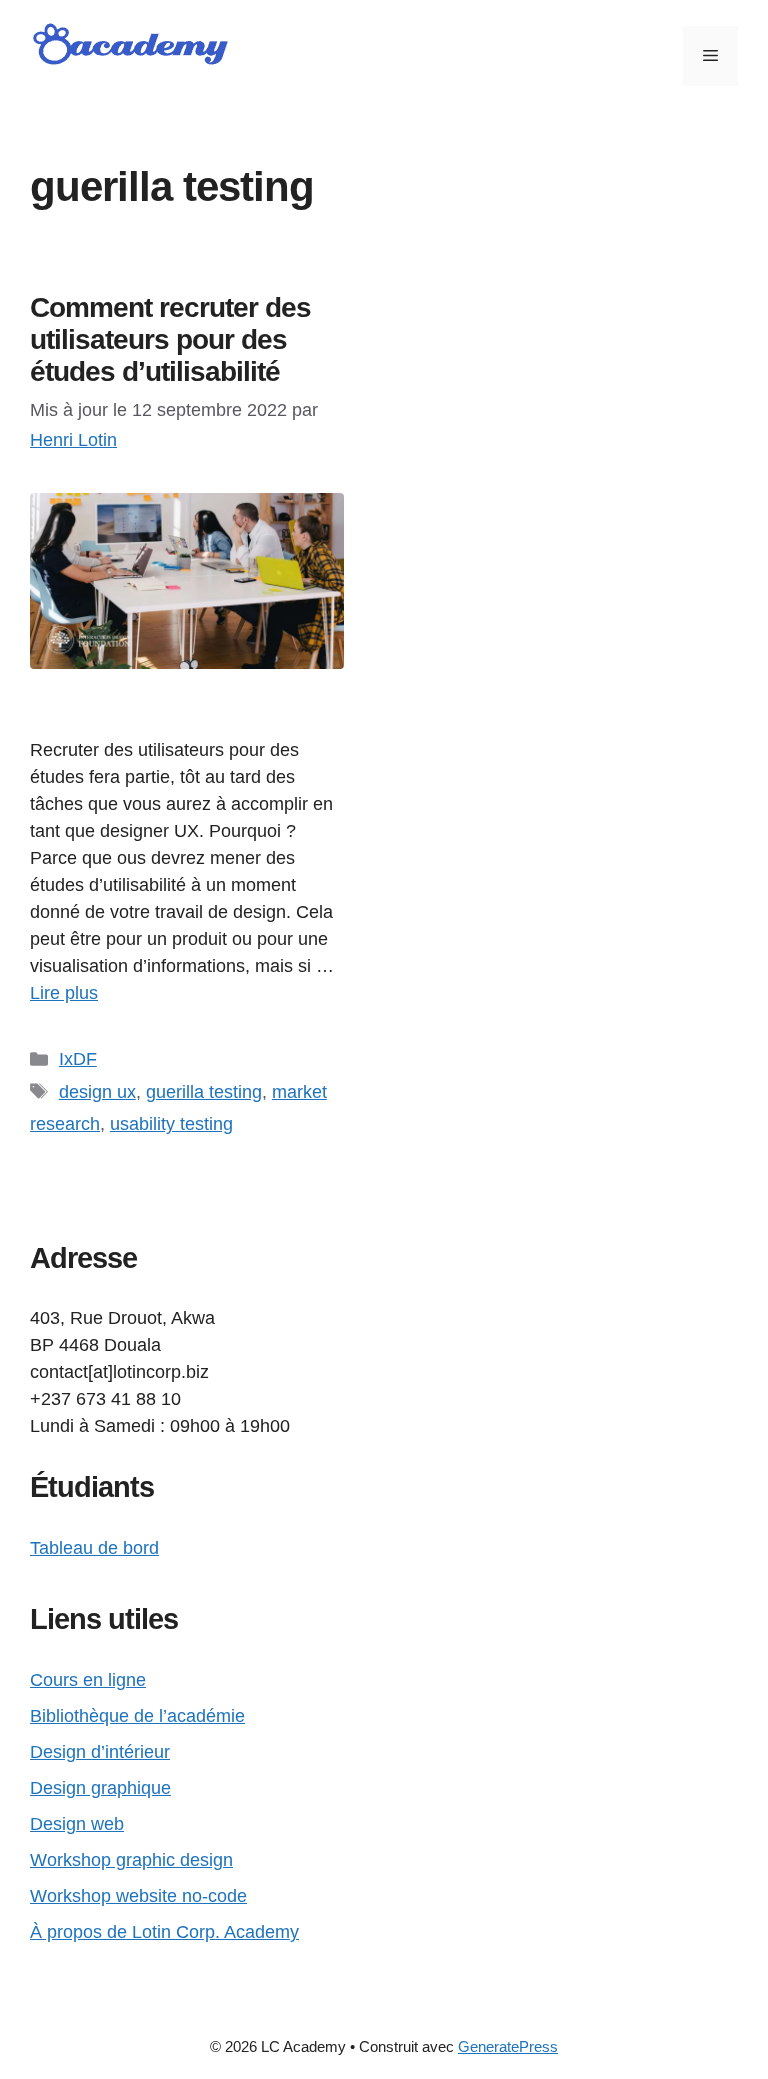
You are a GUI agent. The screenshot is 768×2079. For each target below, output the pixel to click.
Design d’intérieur (100, 1752)
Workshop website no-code (138, 1896)
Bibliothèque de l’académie (137, 1716)
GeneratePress (508, 2046)
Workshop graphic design (131, 1860)
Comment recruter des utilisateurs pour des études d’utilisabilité (170, 339)
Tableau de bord (94, 1548)
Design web (77, 1824)
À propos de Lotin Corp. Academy (164, 1932)
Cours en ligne (88, 1680)
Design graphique (100, 1788)
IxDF (78, 1059)
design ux (97, 1092)
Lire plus (64, 993)
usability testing (171, 1124)
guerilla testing (204, 1092)
